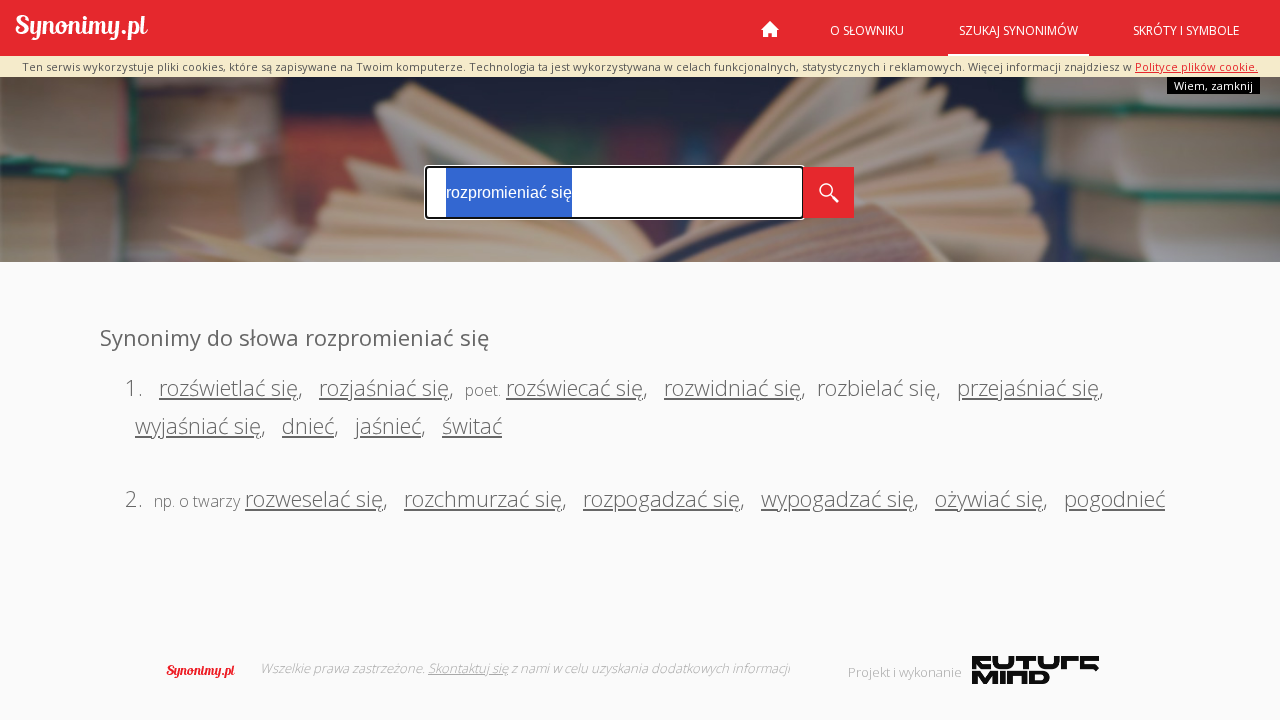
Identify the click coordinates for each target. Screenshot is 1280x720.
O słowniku (867, 30)
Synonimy (207, 671)
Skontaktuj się (468, 668)
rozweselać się (314, 498)
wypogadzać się (837, 498)
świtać (472, 425)
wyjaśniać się (198, 425)
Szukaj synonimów (1018, 30)
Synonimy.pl (81, 28)
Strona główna (770, 37)
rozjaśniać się (384, 387)
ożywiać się (989, 498)
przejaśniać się (1028, 387)
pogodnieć (1114, 498)
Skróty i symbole (1186, 30)
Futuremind (1035, 670)
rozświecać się (574, 387)
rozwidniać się (732, 387)
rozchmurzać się (483, 498)
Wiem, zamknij (1213, 85)
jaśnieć (388, 425)
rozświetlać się (228, 387)
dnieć (308, 425)
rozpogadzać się (661, 498)
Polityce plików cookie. (1196, 66)
